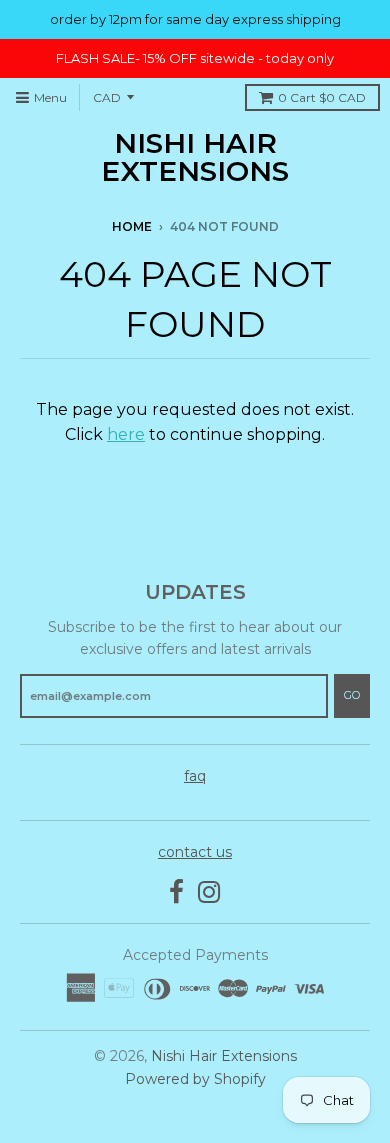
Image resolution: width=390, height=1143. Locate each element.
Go (352, 695)
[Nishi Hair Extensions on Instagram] (209, 892)
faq (195, 776)
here (126, 434)
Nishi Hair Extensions (195, 157)
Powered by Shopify (195, 1079)
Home (132, 226)
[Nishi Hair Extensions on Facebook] (176, 892)
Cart (322, 97)
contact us (195, 852)
